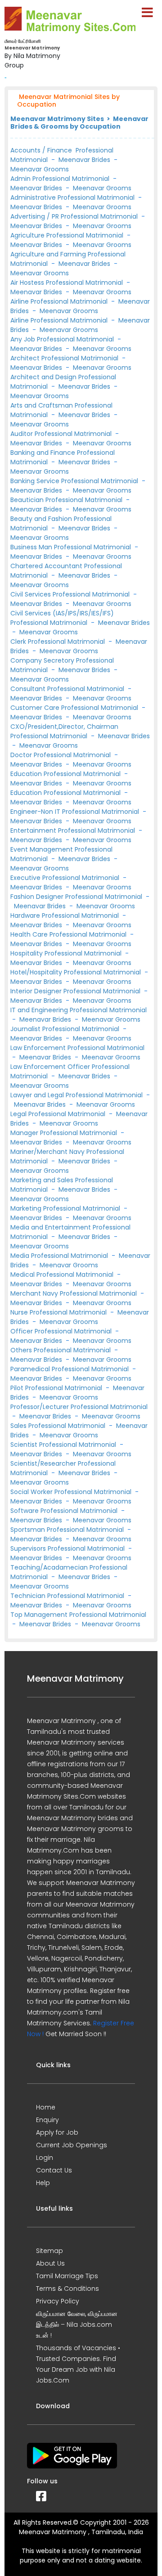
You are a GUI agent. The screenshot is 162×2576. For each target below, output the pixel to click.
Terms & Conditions (67, 2289)
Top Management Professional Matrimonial (78, 1615)
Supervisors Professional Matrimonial (68, 1548)
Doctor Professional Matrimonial (61, 755)
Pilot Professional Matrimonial (57, 1388)
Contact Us (54, 2170)
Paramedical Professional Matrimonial (70, 1369)
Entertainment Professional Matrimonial (74, 830)
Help (43, 2183)
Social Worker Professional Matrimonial (72, 1492)
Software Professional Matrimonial (65, 1511)
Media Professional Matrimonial (60, 1256)
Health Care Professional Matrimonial (69, 934)
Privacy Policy (58, 2301)
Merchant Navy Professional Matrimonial (74, 1293)
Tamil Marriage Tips (67, 2276)
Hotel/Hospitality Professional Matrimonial (76, 972)
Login (45, 2158)
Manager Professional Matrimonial (65, 1133)
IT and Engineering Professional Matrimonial (79, 1010)
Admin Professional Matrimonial (60, 179)
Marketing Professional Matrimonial (66, 1208)
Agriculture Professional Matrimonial (68, 235)
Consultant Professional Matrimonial (68, 689)
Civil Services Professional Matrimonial (71, 594)
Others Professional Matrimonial (61, 1350)
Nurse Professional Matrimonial (59, 1312)
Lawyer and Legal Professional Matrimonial (77, 1095)
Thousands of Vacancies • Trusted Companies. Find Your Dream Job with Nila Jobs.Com (78, 2364)
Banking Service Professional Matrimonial (75, 481)
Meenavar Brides (84, 160)
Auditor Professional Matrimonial (62, 434)
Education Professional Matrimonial (66, 774)
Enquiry (47, 2120)
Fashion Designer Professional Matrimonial (77, 897)
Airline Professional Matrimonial (60, 301)
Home (46, 2107)
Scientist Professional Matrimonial (64, 1445)
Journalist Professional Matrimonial (66, 1029)
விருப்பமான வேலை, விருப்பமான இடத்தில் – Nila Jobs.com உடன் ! (77, 2325)
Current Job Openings (72, 2145)
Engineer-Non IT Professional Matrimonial (76, 812)
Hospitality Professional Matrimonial (67, 953)
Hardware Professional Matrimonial (65, 916)
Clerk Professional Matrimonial (58, 642)
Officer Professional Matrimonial (62, 1331)
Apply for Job (57, 2132)
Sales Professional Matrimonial (59, 1426)
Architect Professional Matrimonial (65, 358)
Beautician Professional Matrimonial (67, 500)
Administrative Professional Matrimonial (73, 197)
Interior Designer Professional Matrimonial (76, 991)
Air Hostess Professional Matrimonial (67, 283)
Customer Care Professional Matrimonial (75, 708)
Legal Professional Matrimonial (59, 1114)
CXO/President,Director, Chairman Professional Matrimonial (64, 731)
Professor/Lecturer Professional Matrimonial (79, 1407)
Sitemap (49, 2251)
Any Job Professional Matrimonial (63, 339)
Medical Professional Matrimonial (63, 1275)
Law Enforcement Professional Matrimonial (77, 1048)
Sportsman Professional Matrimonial (68, 1530)
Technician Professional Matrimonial (68, 1596)
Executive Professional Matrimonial (66, 878)
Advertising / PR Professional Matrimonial (75, 216)
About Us (50, 2263)
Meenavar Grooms (40, 169)
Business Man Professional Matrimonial (72, 547)
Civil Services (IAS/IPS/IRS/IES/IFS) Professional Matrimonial (62, 618)
